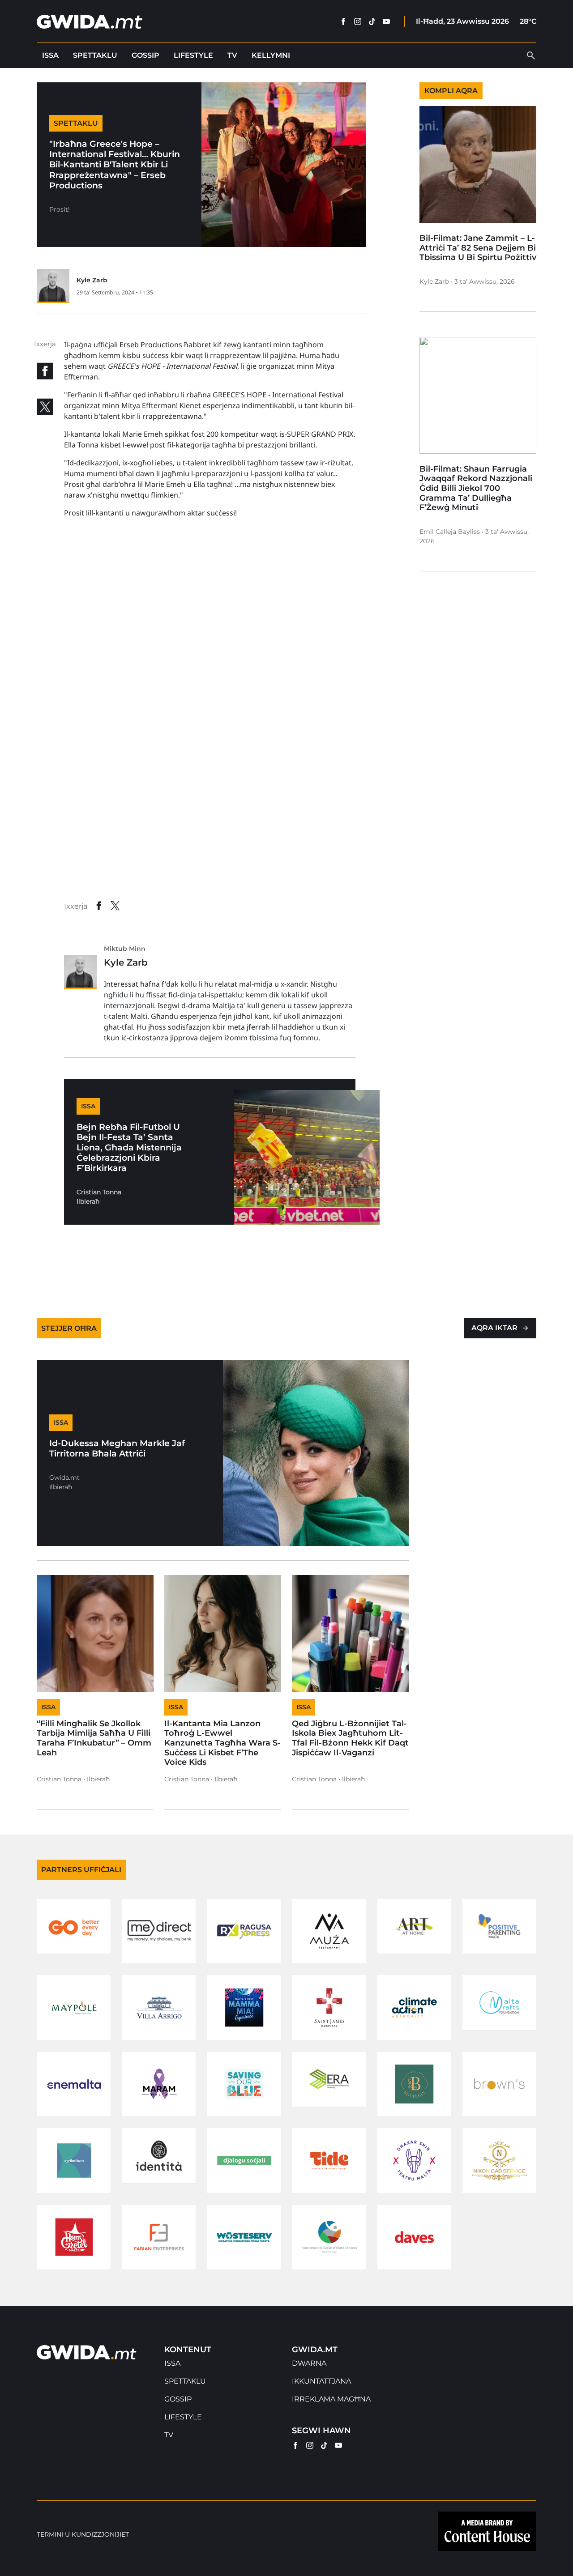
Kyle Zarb (92, 280)
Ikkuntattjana (321, 2381)
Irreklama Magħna (331, 2399)
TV (232, 55)
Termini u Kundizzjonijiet (83, 2535)
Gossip (145, 55)
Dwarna (309, 2363)
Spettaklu (95, 55)
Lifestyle (193, 55)
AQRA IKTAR (494, 1328)
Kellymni (271, 55)
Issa (50, 55)
